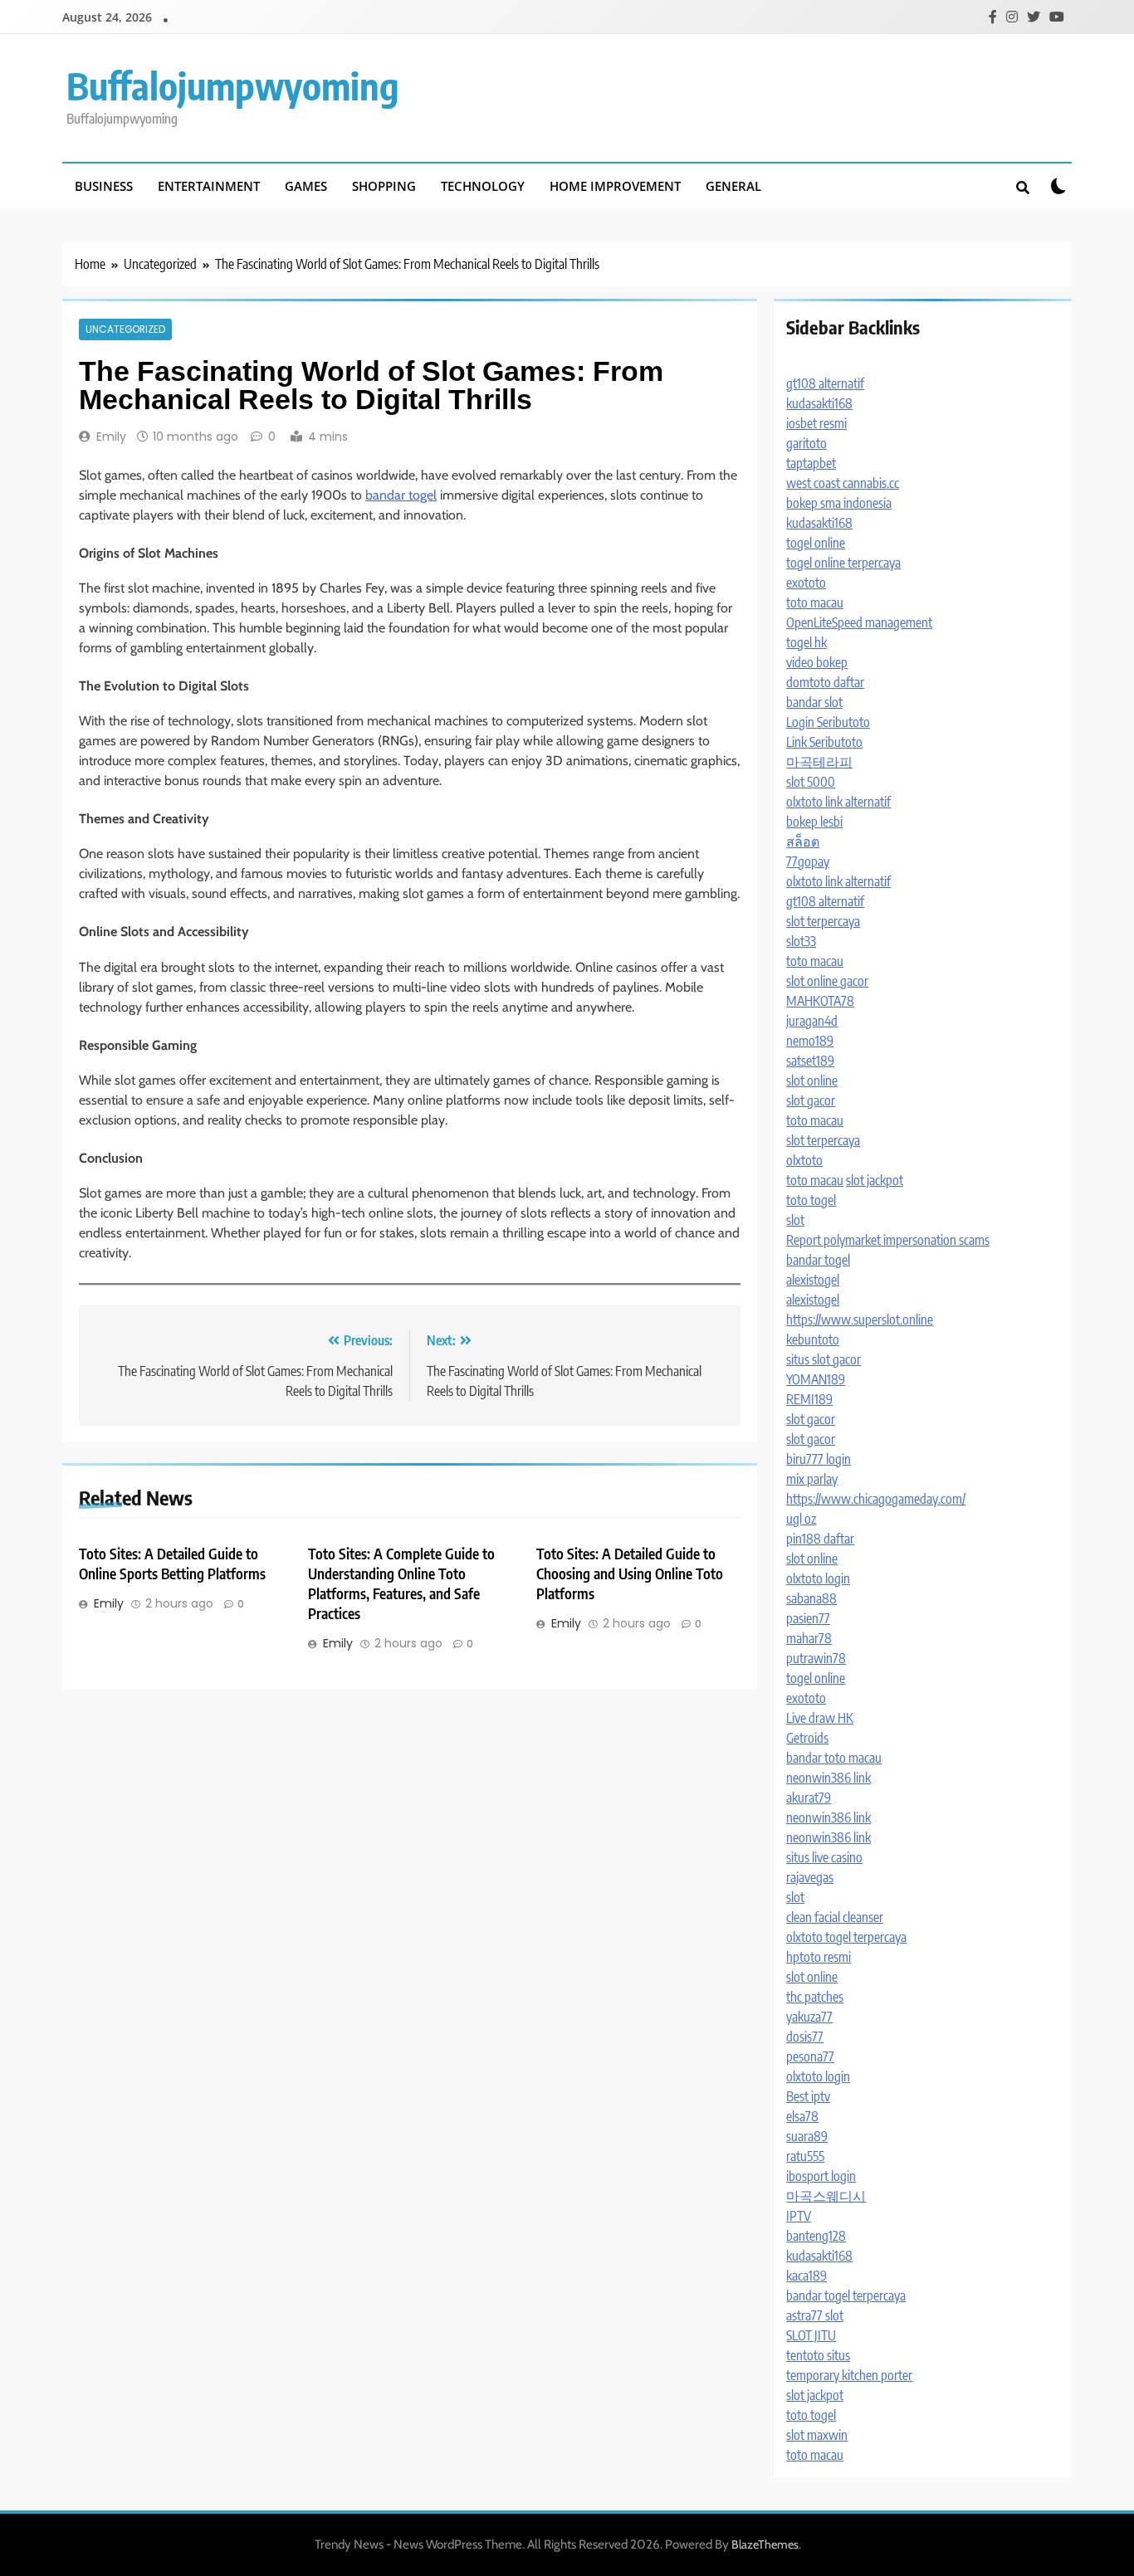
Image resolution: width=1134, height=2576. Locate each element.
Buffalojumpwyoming (233, 85)
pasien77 (808, 1618)
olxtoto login (818, 1578)
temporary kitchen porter (849, 2375)
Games (306, 186)
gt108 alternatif (825, 383)
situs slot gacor (824, 1359)
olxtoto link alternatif (838, 802)
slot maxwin (817, 2435)
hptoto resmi (819, 1957)
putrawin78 (816, 1658)
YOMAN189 (816, 1379)
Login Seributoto (828, 722)
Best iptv (808, 2096)
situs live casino (824, 1857)
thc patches (815, 1997)
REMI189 (809, 1399)
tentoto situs (818, 2355)
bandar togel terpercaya (846, 2295)
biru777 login (819, 1459)
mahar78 (809, 1638)
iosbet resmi (816, 423)
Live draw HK (820, 1718)
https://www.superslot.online (860, 1320)
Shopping (384, 186)
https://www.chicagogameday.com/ (876, 1499)
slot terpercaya (823, 921)
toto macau (815, 603)
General (733, 186)
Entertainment (209, 186)
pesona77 (810, 2056)
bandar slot (814, 702)
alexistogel (813, 1280)
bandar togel (401, 495)
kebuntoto (813, 1339)
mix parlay (812, 1479)
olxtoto (804, 1160)
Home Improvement (615, 186)
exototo (806, 583)
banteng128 (816, 2236)
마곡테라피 (819, 762)
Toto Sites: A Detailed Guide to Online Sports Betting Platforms (172, 1564)
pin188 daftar (820, 1539)
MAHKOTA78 (820, 1001)
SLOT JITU (811, 2335)
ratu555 (805, 2156)
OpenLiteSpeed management (859, 622)
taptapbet (811, 463)
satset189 (810, 1061)
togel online (816, 543)
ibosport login (821, 2176)
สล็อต (803, 842)
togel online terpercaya (843, 563)
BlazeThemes (765, 2544)
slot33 (801, 941)
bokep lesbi (814, 822)
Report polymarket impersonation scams (888, 1240)
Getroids (807, 1738)
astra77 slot (815, 2315)
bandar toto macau (834, 1758)
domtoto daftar (825, 682)
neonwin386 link (829, 1778)
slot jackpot (875, 1180)
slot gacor (811, 1100)
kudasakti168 (819, 403)
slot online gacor (827, 981)
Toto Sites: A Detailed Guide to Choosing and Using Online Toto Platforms (630, 1573)
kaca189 (807, 2276)
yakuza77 (809, 2017)
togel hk (807, 642)
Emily (111, 437)
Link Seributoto (824, 742)
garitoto (807, 443)
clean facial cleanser (835, 1917)
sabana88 (811, 1598)
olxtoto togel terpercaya (846, 1937)
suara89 (807, 2136)
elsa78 (802, 2116)
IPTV (799, 2216)
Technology (483, 186)
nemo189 (810, 1041)
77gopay (808, 861)
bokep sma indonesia (839, 503)
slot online (812, 1081)
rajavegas (810, 1877)
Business (104, 186)
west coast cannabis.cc (843, 483)
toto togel (811, 1200)
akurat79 (809, 1798)
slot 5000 (811, 782)
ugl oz (801, 1519)
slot (795, 1220)
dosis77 (805, 2037)
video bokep (817, 662)
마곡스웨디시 (826, 2196)
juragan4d (812, 1021)
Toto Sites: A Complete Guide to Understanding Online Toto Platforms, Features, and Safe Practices (401, 1583)
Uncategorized (125, 329)
